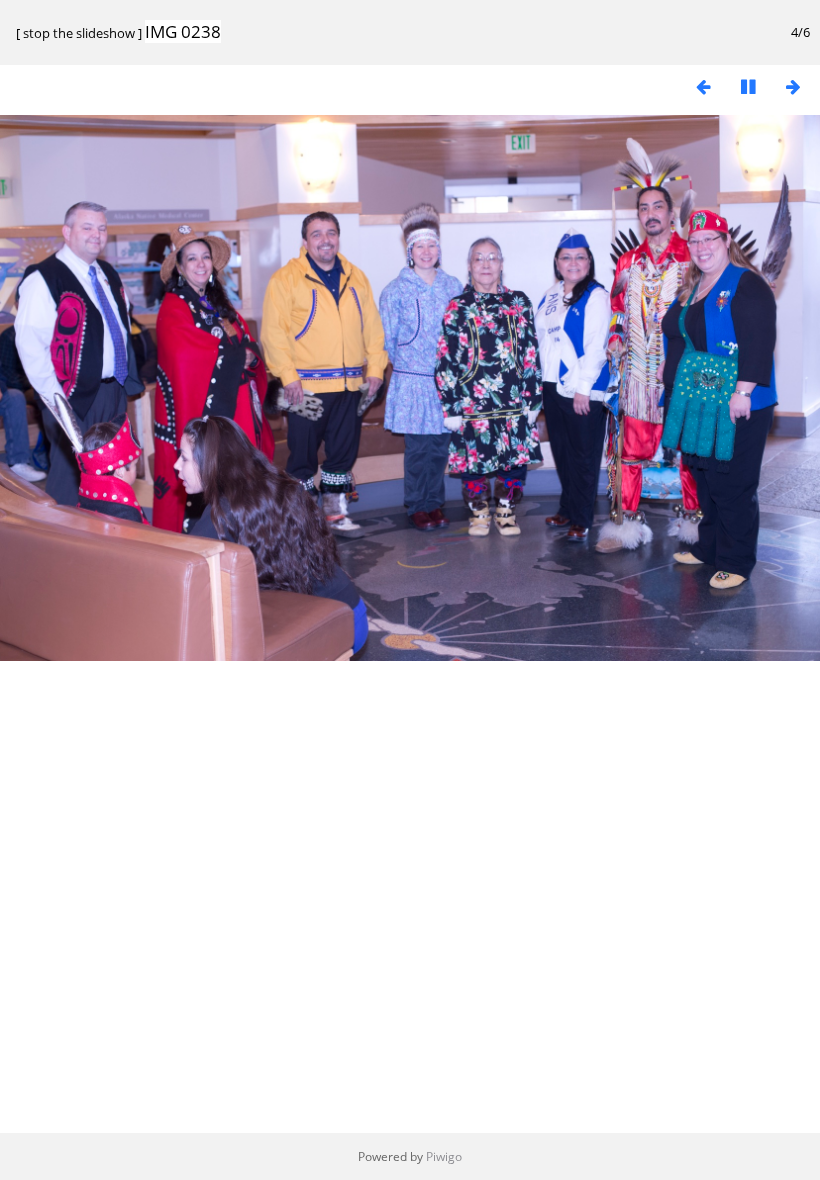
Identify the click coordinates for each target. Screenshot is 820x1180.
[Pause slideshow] (748, 86)
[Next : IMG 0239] (793, 86)
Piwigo (444, 1156)
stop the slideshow (79, 33)
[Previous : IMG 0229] (703, 86)
